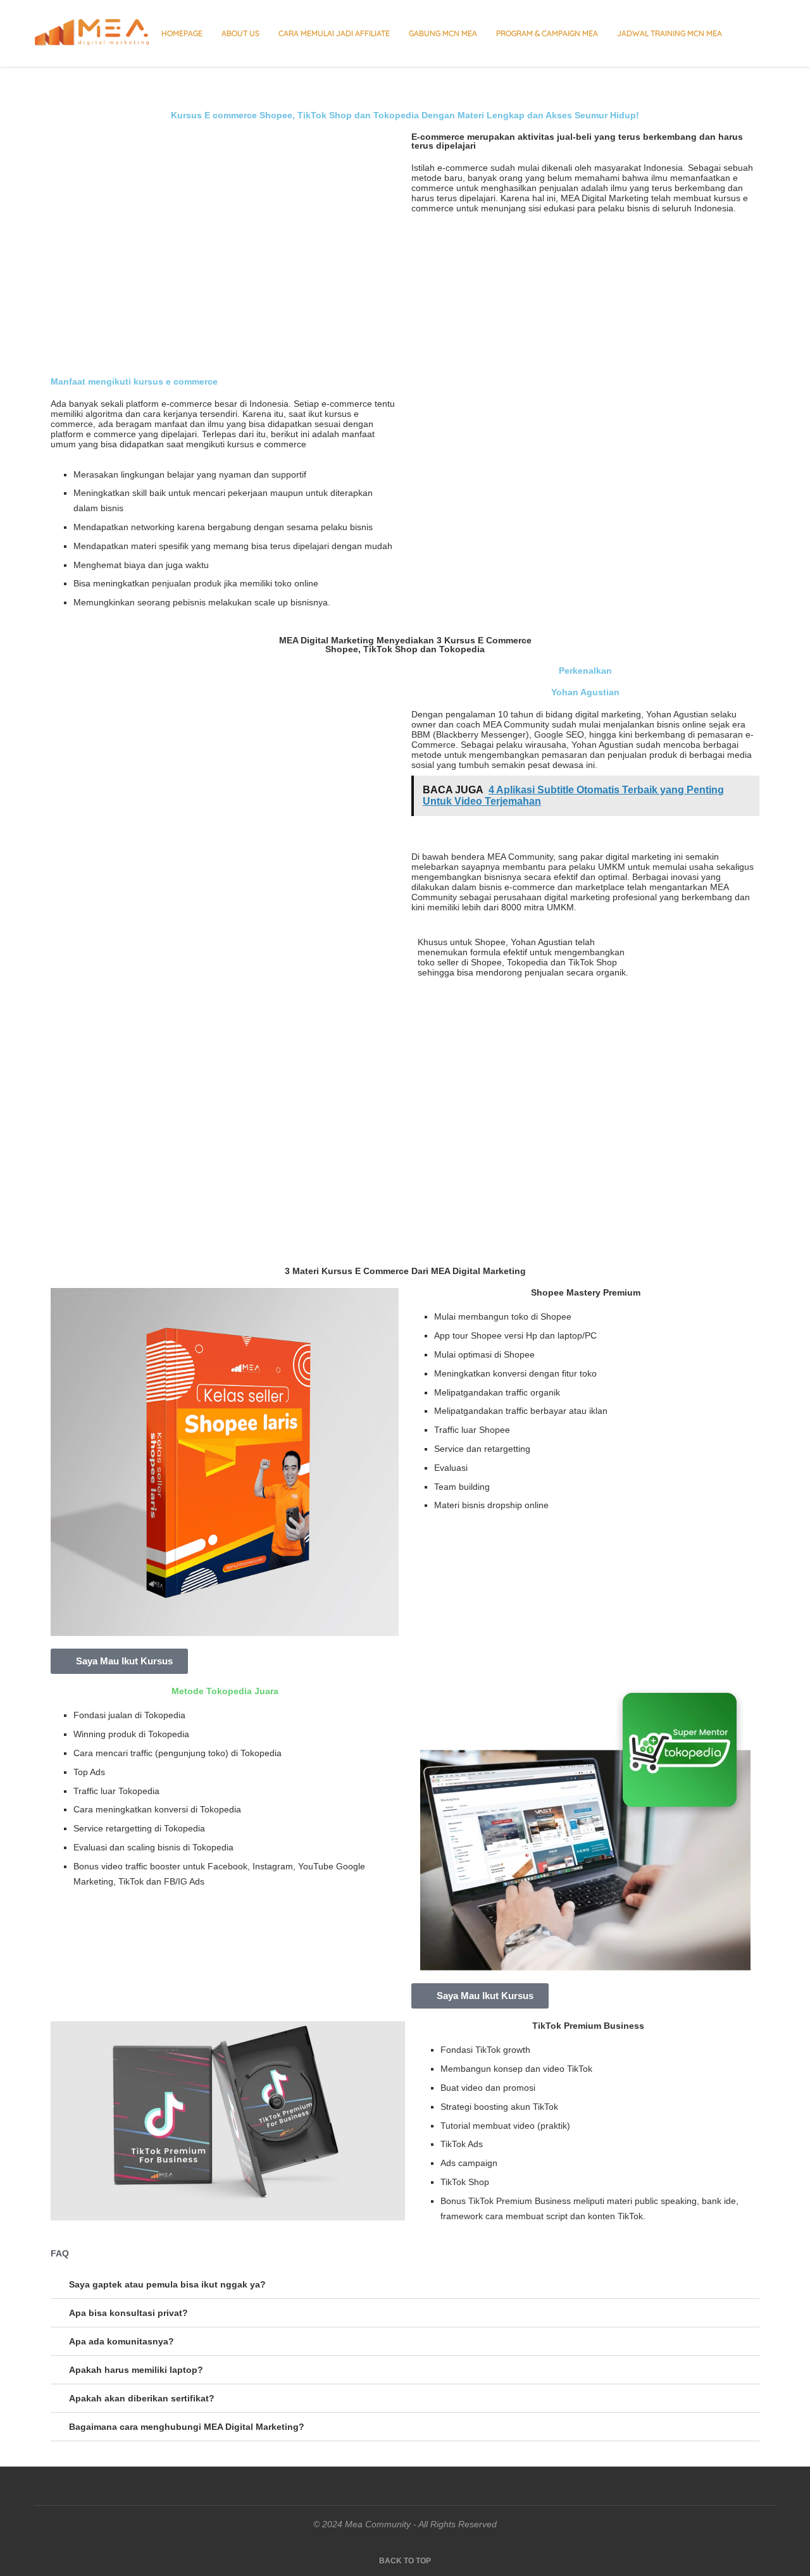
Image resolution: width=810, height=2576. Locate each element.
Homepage (182, 33)
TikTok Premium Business (588, 2026)
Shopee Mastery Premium (586, 1292)
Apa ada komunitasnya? (121, 2341)
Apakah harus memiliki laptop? (136, 2370)
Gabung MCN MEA (443, 33)
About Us (240, 33)
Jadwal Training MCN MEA (670, 33)
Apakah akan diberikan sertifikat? (142, 2398)
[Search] (769, 34)
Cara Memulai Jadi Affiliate (334, 33)
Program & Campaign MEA (547, 33)
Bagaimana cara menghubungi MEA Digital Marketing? (187, 2427)
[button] (405, 2285)
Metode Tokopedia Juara (225, 1691)
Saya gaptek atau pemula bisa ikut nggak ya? (167, 2284)
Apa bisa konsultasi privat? (128, 2313)
